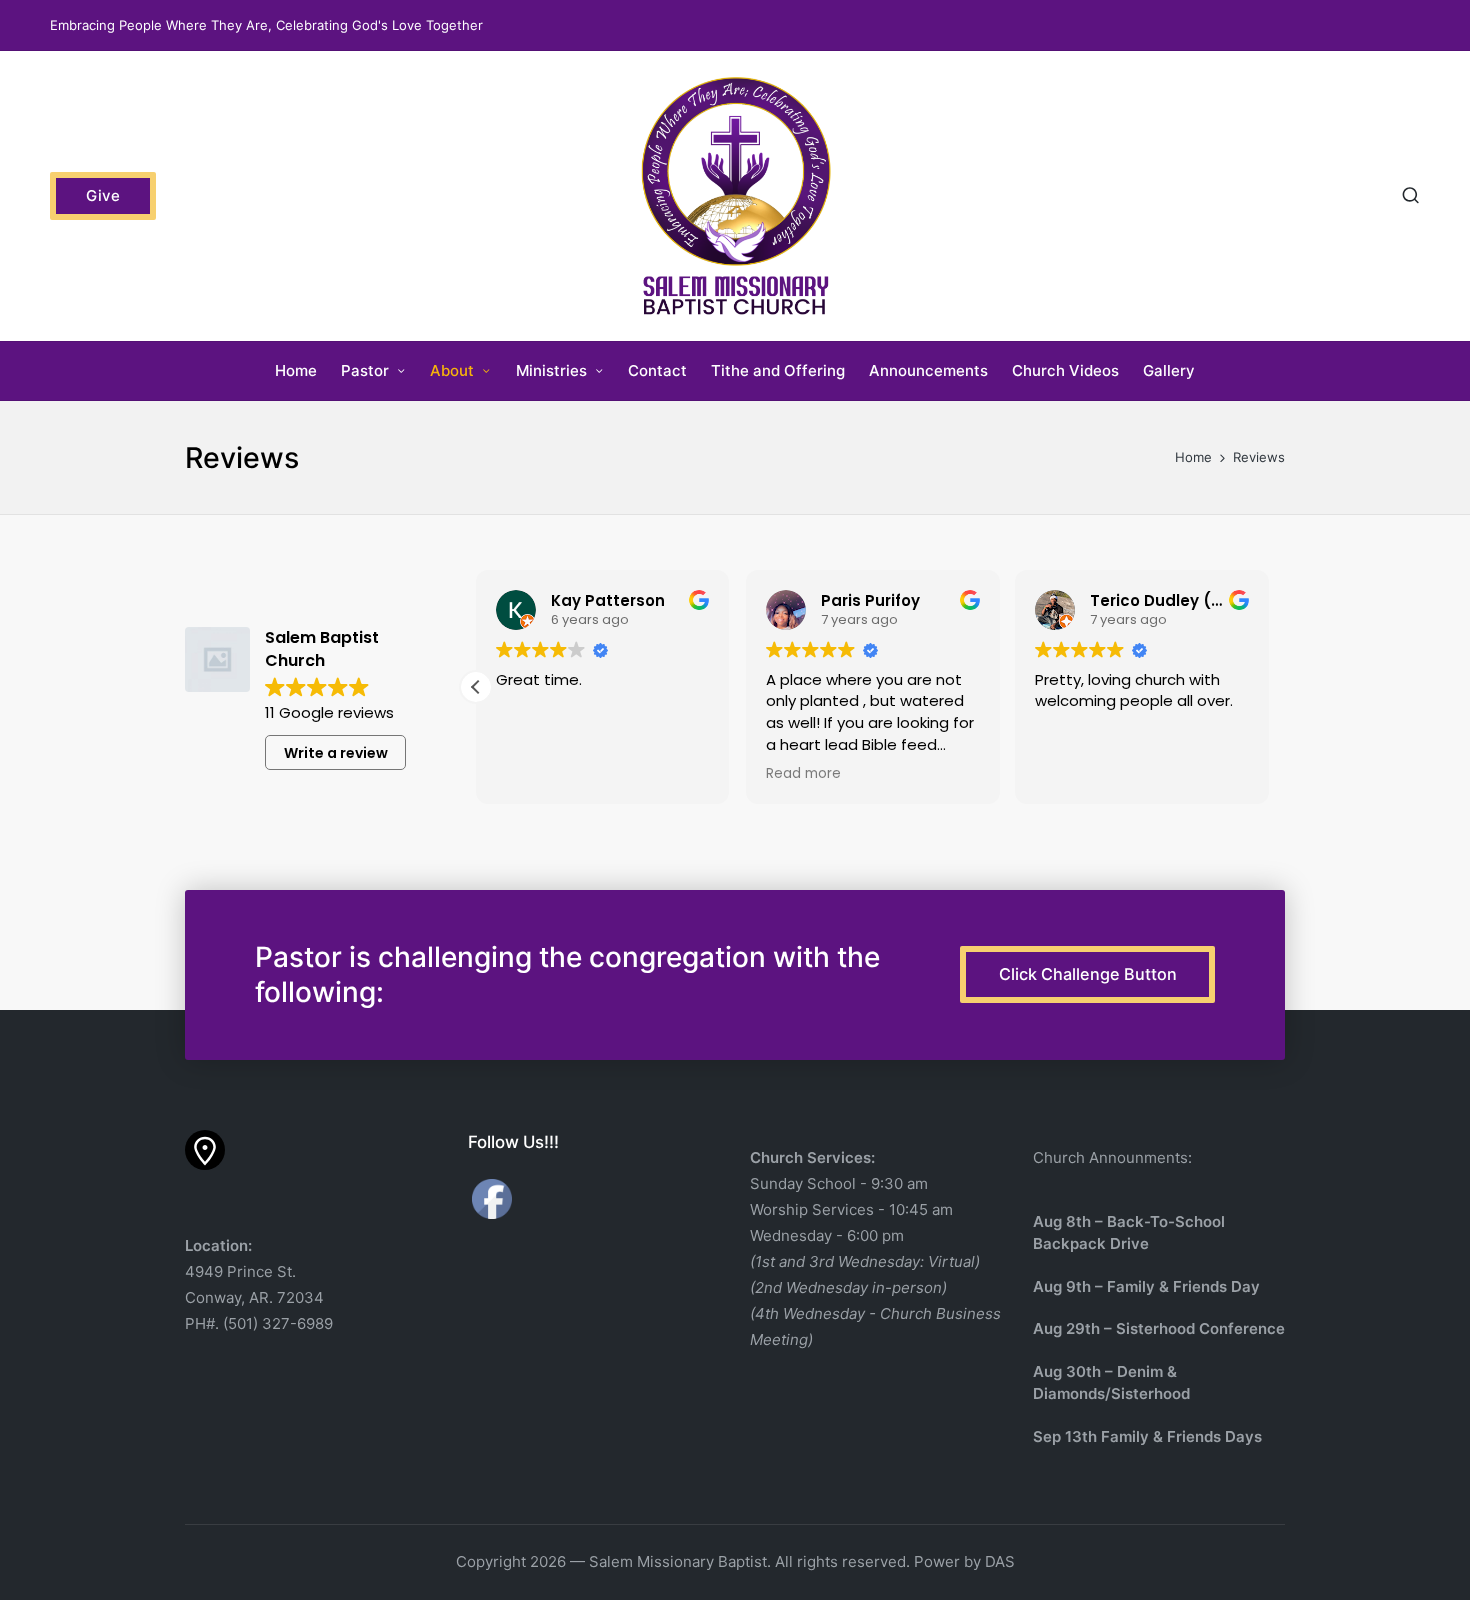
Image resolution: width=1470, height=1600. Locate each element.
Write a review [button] (336, 753)
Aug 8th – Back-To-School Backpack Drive (1129, 1233)
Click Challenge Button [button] (1088, 974)
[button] (103, 196)
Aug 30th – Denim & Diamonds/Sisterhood (1111, 1383)
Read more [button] (803, 774)
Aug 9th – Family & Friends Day (1146, 1286)
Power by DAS (964, 1561)
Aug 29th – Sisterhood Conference (1159, 1328)
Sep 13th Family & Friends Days (1147, 1436)
